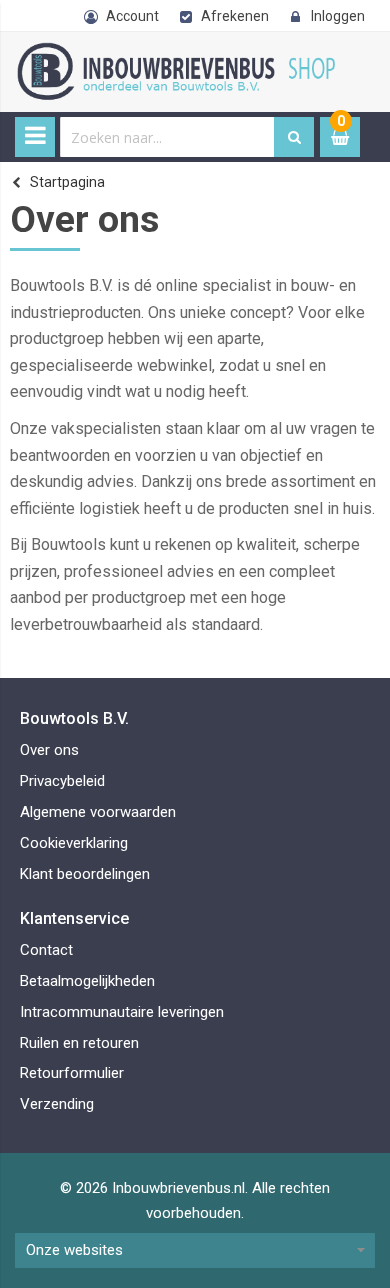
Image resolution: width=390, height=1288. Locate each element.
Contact (46, 950)
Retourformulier (72, 1073)
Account (132, 16)
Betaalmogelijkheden (87, 981)
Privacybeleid (62, 781)
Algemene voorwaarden (98, 812)
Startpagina (67, 182)
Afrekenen (235, 16)
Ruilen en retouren (79, 1043)
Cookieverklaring (74, 843)
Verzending (57, 1104)
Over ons (49, 750)
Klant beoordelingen (85, 874)
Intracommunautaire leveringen (122, 1012)
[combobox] (167, 137)
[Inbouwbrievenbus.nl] (180, 53)
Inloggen (338, 16)
